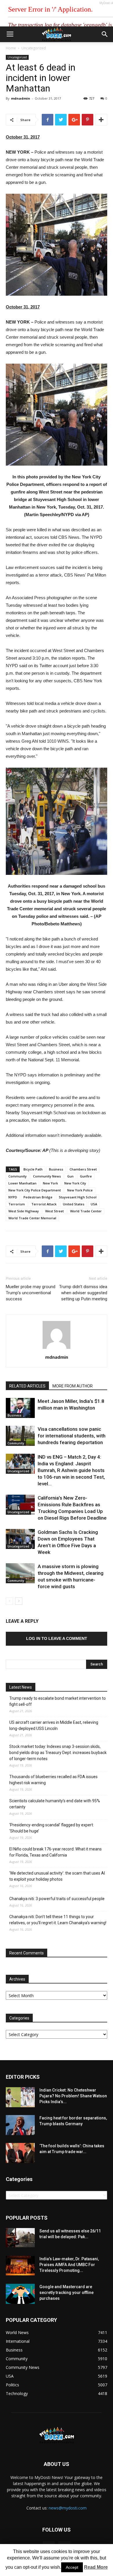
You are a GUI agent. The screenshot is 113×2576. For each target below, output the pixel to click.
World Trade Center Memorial (32, 1218)
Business (56, 1169)
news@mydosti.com (68, 2508)
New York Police (80, 1190)
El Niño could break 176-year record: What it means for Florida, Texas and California (55, 1852)
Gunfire (86, 1176)
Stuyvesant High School (78, 1197)
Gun (70, 1176)
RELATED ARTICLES (27, 1386)
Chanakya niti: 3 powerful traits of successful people (57, 1899)
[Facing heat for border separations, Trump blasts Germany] (20, 2125)
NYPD (13, 1197)
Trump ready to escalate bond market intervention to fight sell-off (58, 1701)
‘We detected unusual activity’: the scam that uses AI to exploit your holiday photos (57, 1876)
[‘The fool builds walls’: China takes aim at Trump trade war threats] (20, 2153)
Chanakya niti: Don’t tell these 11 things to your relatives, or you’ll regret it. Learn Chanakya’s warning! (58, 1920)
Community (18, 1176)
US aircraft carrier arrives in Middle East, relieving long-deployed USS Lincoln (54, 1725)
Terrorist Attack (44, 1204)
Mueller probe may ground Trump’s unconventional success (31, 1293)
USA (94, 1204)
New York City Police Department (35, 1190)
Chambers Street (83, 1169)
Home (11, 48)
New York (50, 1183)
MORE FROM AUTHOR (73, 1386)
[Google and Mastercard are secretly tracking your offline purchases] (20, 2294)
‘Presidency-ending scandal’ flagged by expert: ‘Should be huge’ (52, 1828)
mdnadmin (21, 98)
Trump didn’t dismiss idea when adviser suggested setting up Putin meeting (83, 1293)
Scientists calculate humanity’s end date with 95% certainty (55, 1804)
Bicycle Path (33, 1169)
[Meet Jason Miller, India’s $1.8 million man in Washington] (20, 1408)
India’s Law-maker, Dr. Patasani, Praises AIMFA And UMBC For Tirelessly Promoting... (69, 2265)
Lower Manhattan (22, 1183)
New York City (75, 1183)
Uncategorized (34, 48)
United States (74, 1204)
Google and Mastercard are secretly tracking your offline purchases (66, 2293)
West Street (54, 1211)
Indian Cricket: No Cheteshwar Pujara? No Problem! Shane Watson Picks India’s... (73, 2096)
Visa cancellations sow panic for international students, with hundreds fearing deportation (72, 1436)
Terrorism (17, 1204)
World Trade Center (86, 1211)
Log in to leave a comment (57, 1638)
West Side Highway (24, 1211)
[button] (105, 34)
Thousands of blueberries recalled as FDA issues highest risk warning (53, 1780)
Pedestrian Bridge (38, 1197)
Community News (47, 1176)
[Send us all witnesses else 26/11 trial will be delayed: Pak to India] (20, 2238)
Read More (96, 2567)
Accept (72, 2567)
